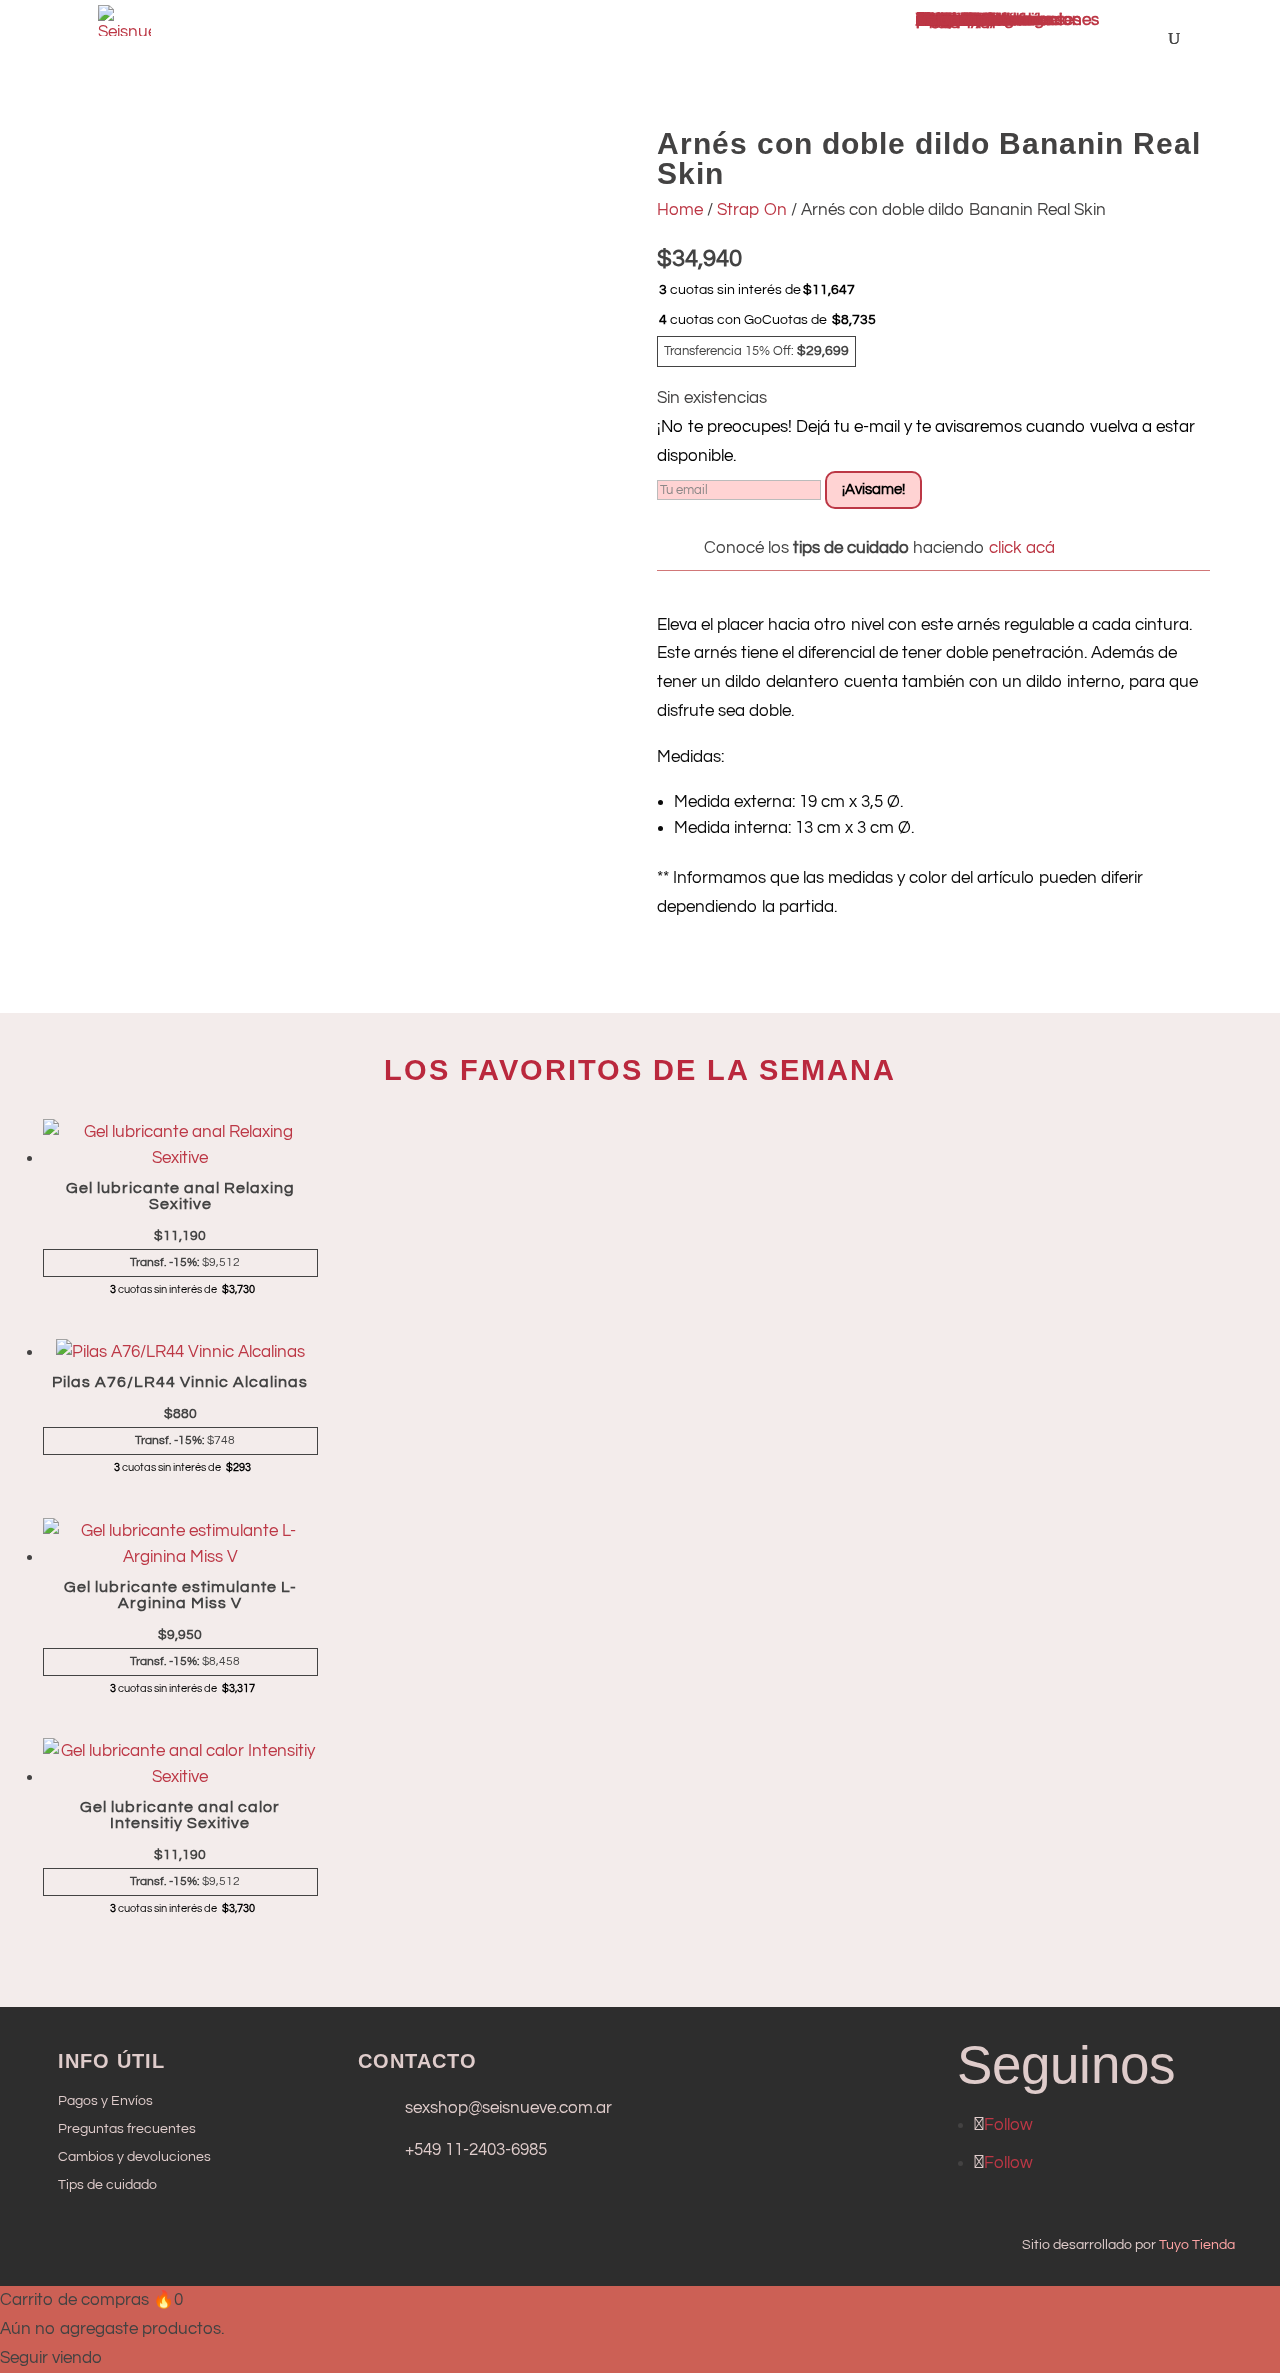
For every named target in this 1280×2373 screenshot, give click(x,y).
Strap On (752, 210)
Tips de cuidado (107, 2185)
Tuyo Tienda (1197, 2245)
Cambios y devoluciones (134, 2157)
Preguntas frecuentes (127, 2129)
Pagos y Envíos (105, 2101)
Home (680, 210)
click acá (1020, 548)
